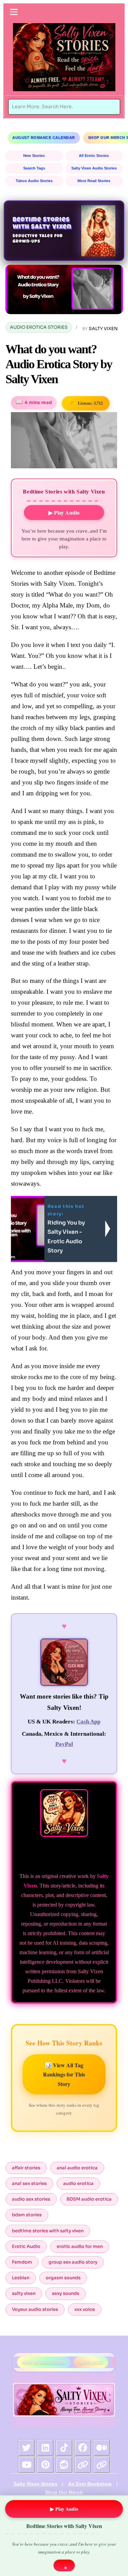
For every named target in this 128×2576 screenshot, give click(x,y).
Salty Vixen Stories (35, 2484)
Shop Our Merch (64, 2492)
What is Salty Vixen (44, 2362)
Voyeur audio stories (35, 2309)
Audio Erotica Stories (39, 327)
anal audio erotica (77, 2168)
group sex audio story (73, 2262)
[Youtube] (27, 2465)
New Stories (34, 156)
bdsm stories (27, 2215)
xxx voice (85, 2309)
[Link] (83, 2465)
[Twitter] (27, 2448)
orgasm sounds (63, 2278)
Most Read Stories (94, 181)
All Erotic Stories (94, 156)
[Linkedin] (45, 2448)
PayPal (64, 1744)
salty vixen (24, 2293)
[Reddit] (64, 2465)
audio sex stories (31, 2199)
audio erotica (78, 2183)
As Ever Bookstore (90, 2484)
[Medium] (102, 2448)
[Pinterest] (45, 2465)
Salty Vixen (103, 329)
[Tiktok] (64, 2448)
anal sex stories (29, 2183)
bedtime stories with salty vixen (48, 2231)
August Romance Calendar (44, 137)
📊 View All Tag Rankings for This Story (64, 2074)
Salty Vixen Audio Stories (94, 168)
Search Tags (34, 168)
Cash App (88, 1722)
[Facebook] (83, 2448)
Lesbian (21, 2278)
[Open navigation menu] (14, 12)
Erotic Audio (26, 2246)
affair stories (26, 2168)
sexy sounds (66, 2293)
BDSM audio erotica (89, 2199)
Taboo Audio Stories (34, 181)
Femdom (22, 2262)
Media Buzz (91, 2362)
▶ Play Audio (64, 512)
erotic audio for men (80, 2246)
